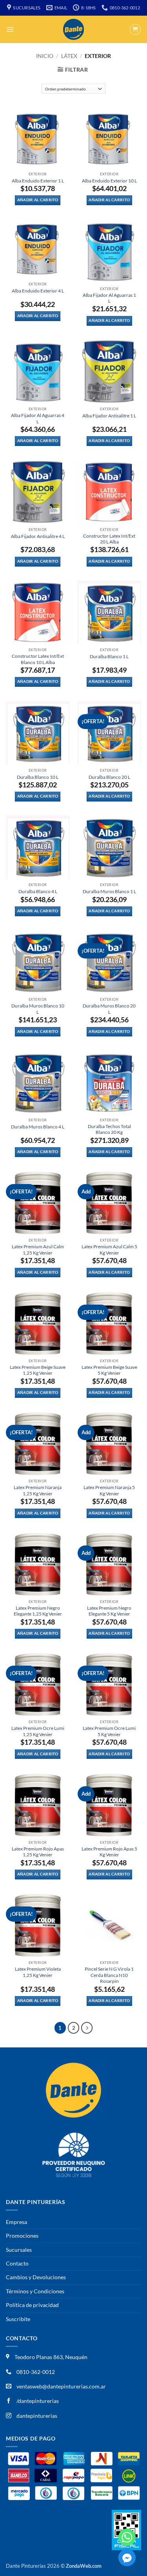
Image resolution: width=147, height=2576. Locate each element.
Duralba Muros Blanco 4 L (38, 1127)
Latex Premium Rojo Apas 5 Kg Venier (109, 1852)
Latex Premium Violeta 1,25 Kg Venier (38, 1972)
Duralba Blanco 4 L (38, 891)
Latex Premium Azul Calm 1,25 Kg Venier (38, 1249)
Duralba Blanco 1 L (109, 656)
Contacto (17, 2263)
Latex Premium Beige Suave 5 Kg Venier (109, 1370)
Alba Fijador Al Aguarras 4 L (38, 418)
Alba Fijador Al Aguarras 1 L (109, 298)
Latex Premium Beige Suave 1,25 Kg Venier (38, 1370)
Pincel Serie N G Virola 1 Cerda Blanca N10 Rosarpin (109, 1975)
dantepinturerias (36, 2416)
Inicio (45, 56)
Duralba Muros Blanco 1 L (109, 891)
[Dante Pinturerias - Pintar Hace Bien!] (74, 29)
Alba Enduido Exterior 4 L (38, 291)
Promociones (22, 2236)
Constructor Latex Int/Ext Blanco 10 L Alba (38, 659)
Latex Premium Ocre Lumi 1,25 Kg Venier (38, 1731)
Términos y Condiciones (35, 2291)
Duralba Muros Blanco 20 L (109, 1009)
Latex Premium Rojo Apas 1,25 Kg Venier (38, 1852)
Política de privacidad (32, 2305)
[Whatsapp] (127, 2537)
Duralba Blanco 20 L (109, 777)
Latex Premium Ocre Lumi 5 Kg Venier (109, 1731)
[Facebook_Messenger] (127, 2558)
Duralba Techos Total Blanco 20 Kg (109, 1129)
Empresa (16, 2222)
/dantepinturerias (37, 2401)
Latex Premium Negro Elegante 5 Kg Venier (109, 1611)
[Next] (87, 2028)
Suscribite (18, 2319)
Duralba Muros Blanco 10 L (38, 1009)
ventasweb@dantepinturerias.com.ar (61, 2386)
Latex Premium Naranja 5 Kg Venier (109, 1490)
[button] (10, 29)
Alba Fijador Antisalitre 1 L (109, 416)
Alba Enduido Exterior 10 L (109, 181)
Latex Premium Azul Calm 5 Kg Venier (109, 1249)
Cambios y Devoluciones (36, 2277)
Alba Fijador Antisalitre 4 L (38, 536)
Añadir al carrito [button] (38, 200)
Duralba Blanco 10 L (38, 777)
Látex (69, 56)
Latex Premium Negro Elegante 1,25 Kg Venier (38, 1611)
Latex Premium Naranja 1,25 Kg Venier (38, 1490)
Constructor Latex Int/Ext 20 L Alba (109, 539)
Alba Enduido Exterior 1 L (38, 181)
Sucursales (19, 2250)
